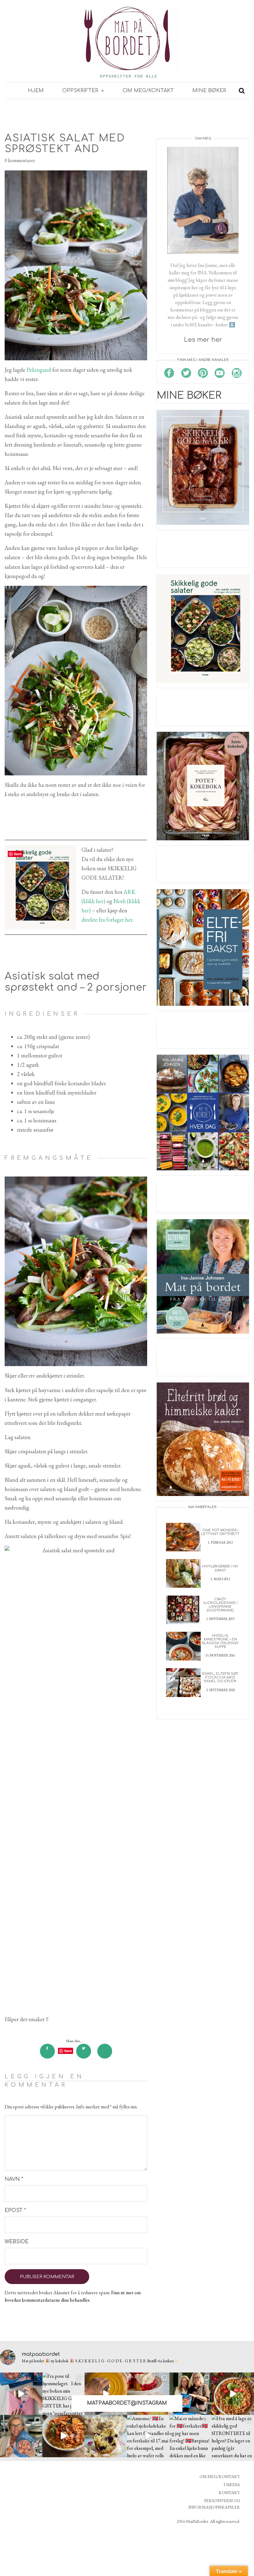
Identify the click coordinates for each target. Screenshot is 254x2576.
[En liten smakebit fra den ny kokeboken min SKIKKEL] (233, 2394)
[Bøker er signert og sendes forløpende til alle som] (191, 2394)
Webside (15, 2242)
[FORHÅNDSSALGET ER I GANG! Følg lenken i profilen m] (21, 2436)
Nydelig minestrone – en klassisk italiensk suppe (220, 1641)
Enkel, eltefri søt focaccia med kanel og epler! (220, 1677)
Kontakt (229, 2492)
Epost (15, 2210)
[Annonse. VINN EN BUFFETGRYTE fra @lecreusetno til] (106, 2394)
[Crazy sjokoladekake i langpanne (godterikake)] (183, 1609)
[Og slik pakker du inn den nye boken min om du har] (21, 2394)
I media (232, 2484)
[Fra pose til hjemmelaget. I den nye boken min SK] (64, 2394)
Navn (14, 2179)
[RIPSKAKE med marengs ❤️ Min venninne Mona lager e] (148, 2394)
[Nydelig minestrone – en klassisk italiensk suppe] (183, 1646)
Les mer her (203, 340)
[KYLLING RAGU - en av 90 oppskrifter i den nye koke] (64, 2436)
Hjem (36, 91)
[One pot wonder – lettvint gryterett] (183, 1536)
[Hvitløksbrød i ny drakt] (183, 1573)
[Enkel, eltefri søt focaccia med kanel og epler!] (183, 1682)
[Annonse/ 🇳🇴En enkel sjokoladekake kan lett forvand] (148, 2436)
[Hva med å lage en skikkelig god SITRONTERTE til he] (233, 2436)
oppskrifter (81, 91)
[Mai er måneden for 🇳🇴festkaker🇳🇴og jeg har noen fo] (191, 2436)
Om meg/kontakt (148, 91)
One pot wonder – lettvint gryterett (220, 1532)
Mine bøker (209, 91)
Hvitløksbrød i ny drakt (220, 1568)
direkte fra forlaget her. (107, 920)
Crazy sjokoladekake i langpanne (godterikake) (220, 1605)
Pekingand (39, 370)
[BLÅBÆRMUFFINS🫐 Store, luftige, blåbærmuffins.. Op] (106, 2436)
